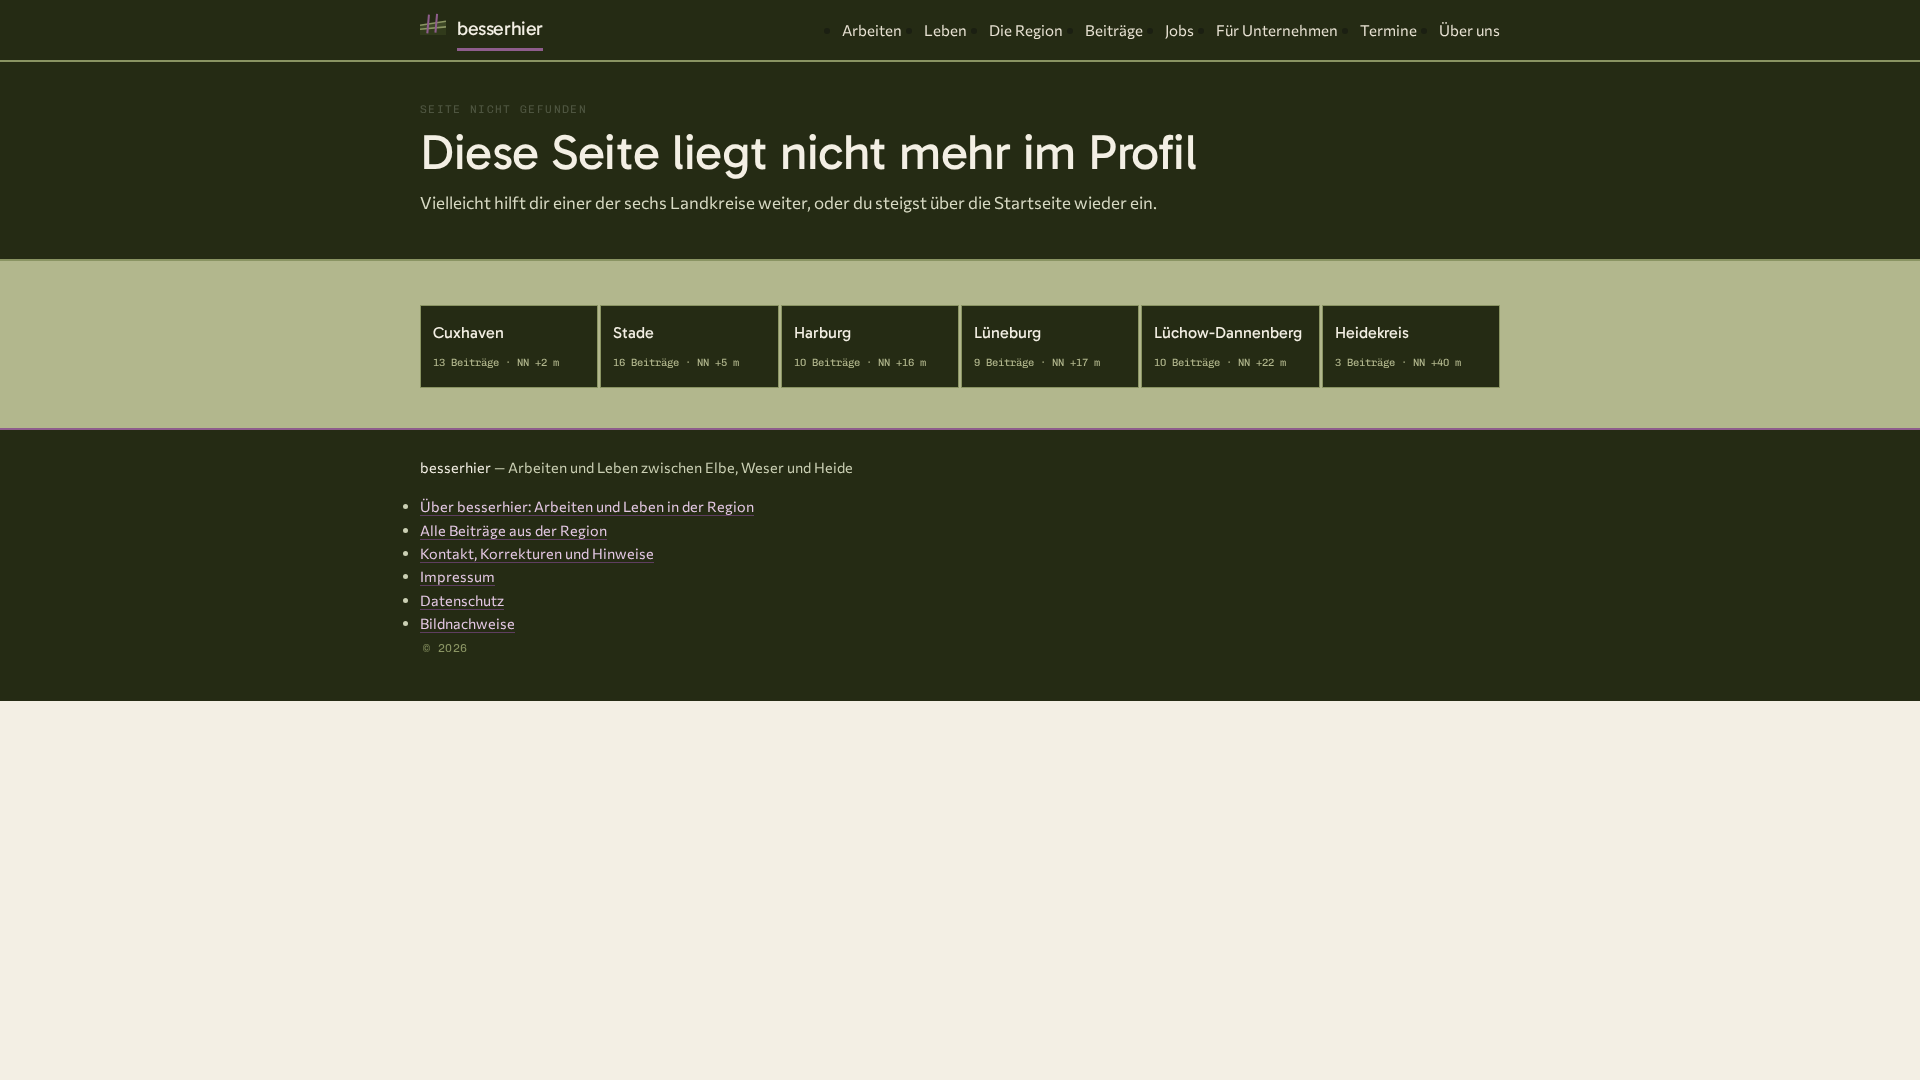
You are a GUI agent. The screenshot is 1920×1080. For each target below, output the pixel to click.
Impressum (457, 576)
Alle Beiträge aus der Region (513, 530)
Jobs (1179, 30)
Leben (945, 30)
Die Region (1026, 30)
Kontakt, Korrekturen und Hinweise (537, 553)
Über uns (1469, 30)
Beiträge (1114, 30)
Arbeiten (872, 30)
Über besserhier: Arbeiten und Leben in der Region (587, 506)
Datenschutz (462, 600)
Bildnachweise (467, 623)
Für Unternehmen (1277, 30)
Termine (1388, 30)
